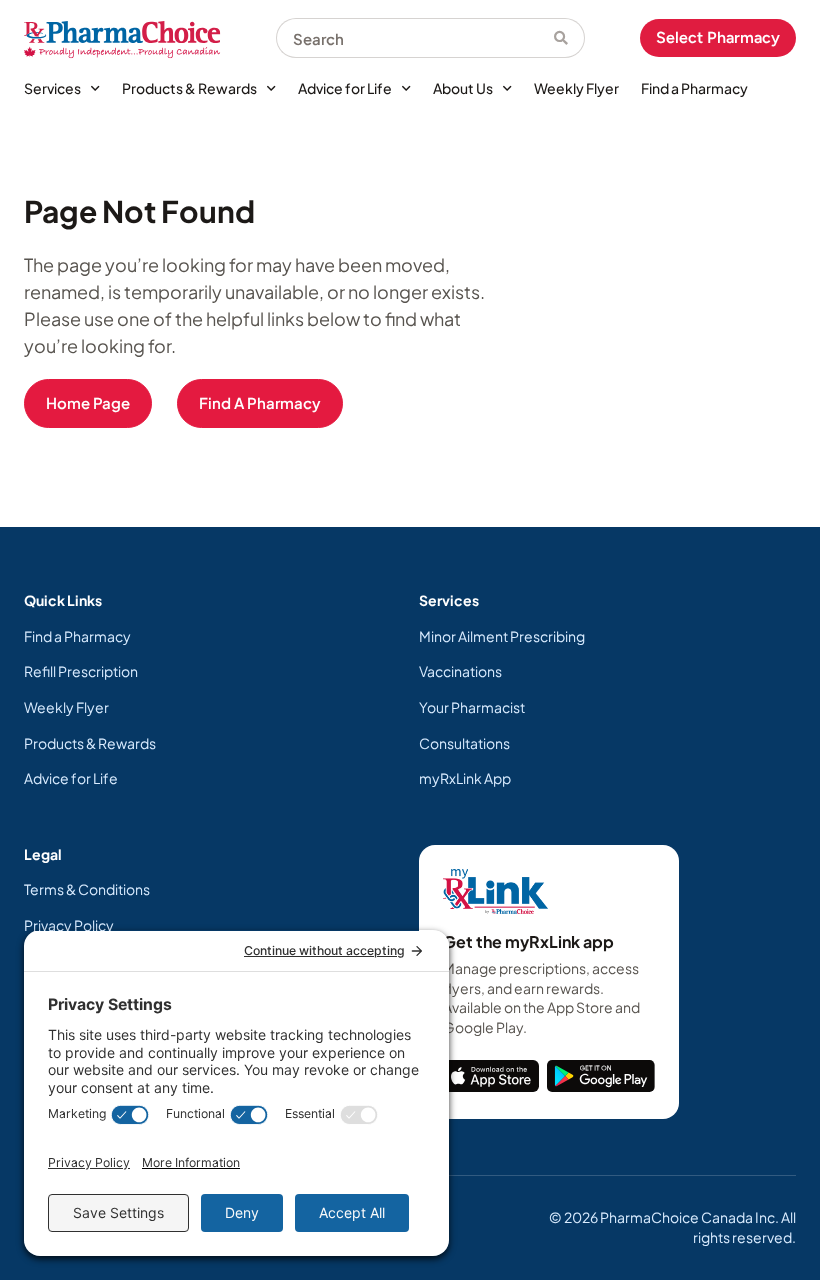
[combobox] (415, 38)
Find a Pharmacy (694, 88)
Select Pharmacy (718, 37)
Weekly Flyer (576, 88)
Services (52, 88)
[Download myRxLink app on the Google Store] (601, 1076)
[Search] (569, 38)
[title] (491, 1076)
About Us (463, 88)
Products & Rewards (189, 88)
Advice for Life (345, 88)
